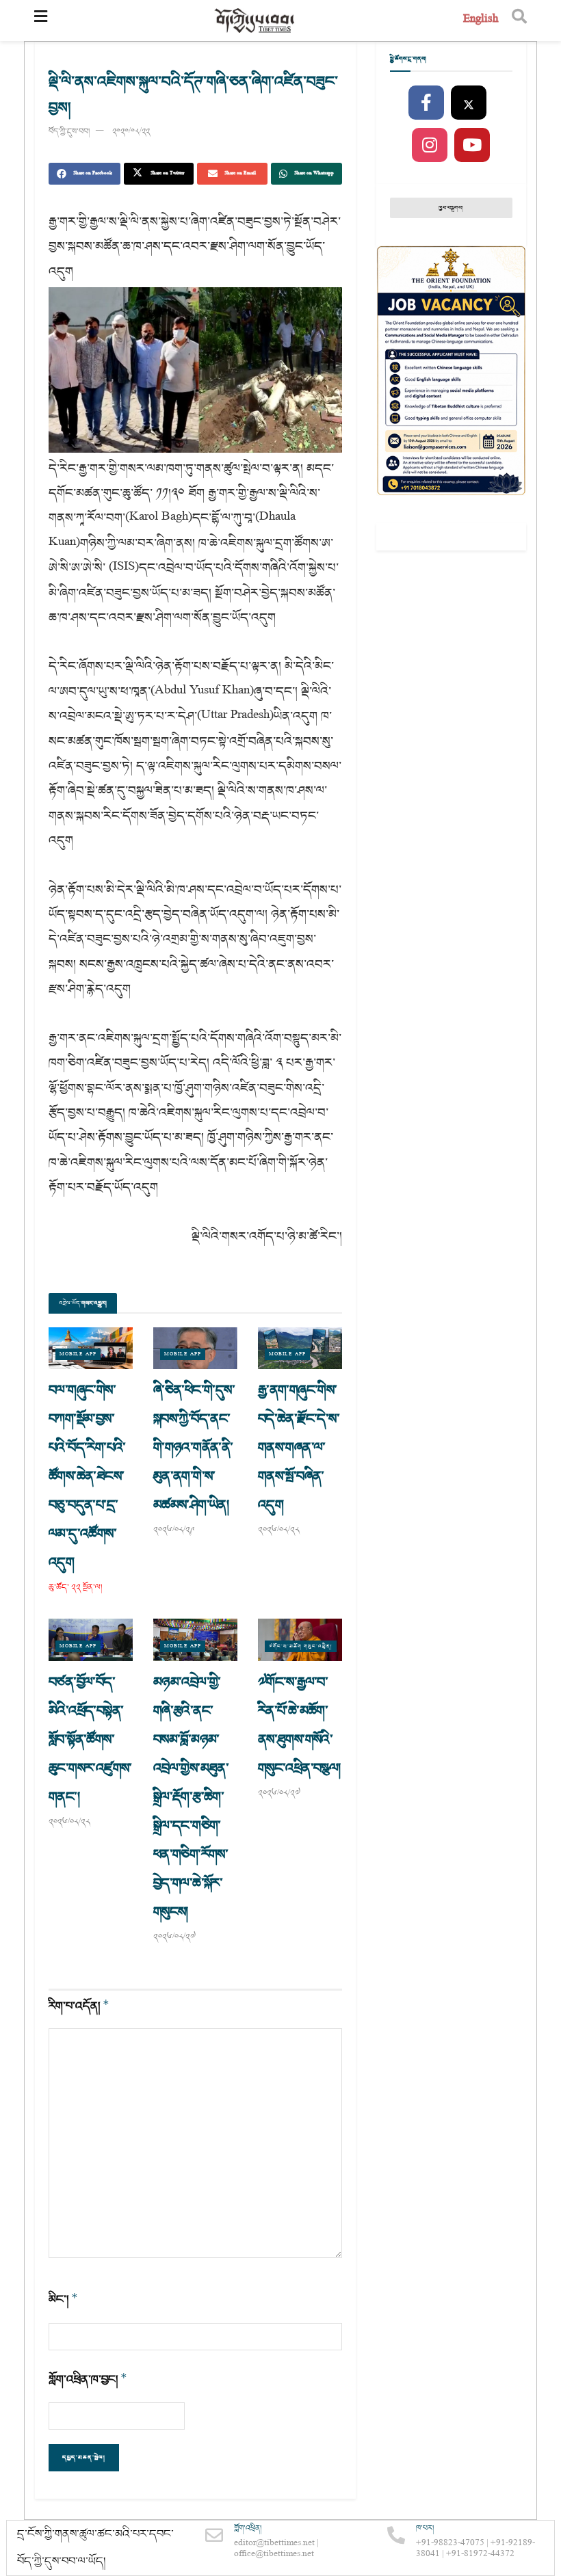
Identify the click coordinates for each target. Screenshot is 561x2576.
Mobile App (78, 1354)
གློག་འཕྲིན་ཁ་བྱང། (88, 2379)
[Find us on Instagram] (430, 146)
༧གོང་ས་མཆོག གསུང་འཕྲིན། (301, 1646)
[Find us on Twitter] (469, 103)
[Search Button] (519, 21)
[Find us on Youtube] (472, 146)
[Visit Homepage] (255, 21)
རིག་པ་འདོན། (79, 2006)
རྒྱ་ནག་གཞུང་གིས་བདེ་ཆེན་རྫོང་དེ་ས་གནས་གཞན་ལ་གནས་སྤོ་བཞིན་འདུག (299, 1448)
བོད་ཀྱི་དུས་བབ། (69, 132)
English (481, 20)
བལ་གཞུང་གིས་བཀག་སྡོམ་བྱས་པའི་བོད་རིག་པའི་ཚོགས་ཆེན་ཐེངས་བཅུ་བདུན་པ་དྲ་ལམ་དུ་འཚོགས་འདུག (87, 1476)
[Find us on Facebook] (426, 103)
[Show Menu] (41, 21)
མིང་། (63, 2299)
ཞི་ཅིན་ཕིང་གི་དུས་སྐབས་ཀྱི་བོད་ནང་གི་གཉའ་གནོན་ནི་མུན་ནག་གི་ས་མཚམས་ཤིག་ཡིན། (194, 1448)
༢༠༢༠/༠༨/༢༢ (131, 132)
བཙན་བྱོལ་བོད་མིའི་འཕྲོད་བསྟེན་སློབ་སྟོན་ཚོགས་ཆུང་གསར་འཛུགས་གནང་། (90, 1740)
